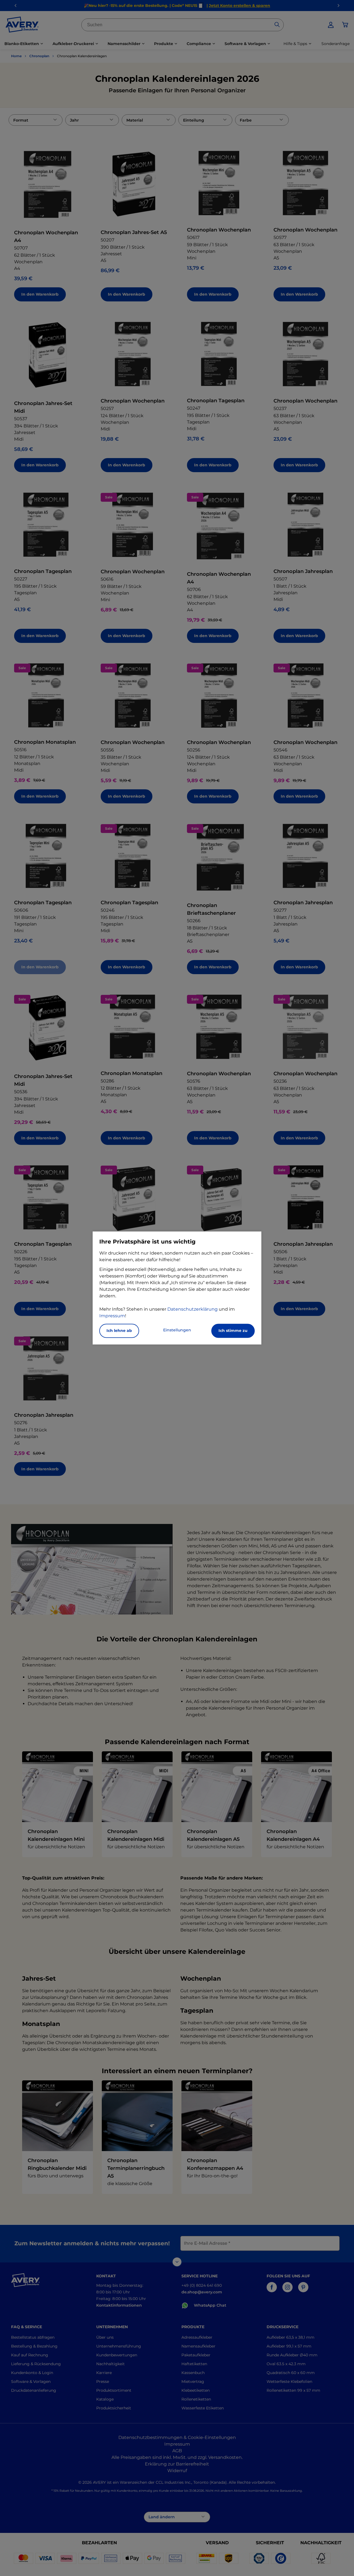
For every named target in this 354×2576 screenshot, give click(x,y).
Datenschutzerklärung (192, 1309)
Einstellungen (177, 1330)
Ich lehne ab (119, 1331)
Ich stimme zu (233, 1331)
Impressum (112, 1316)
